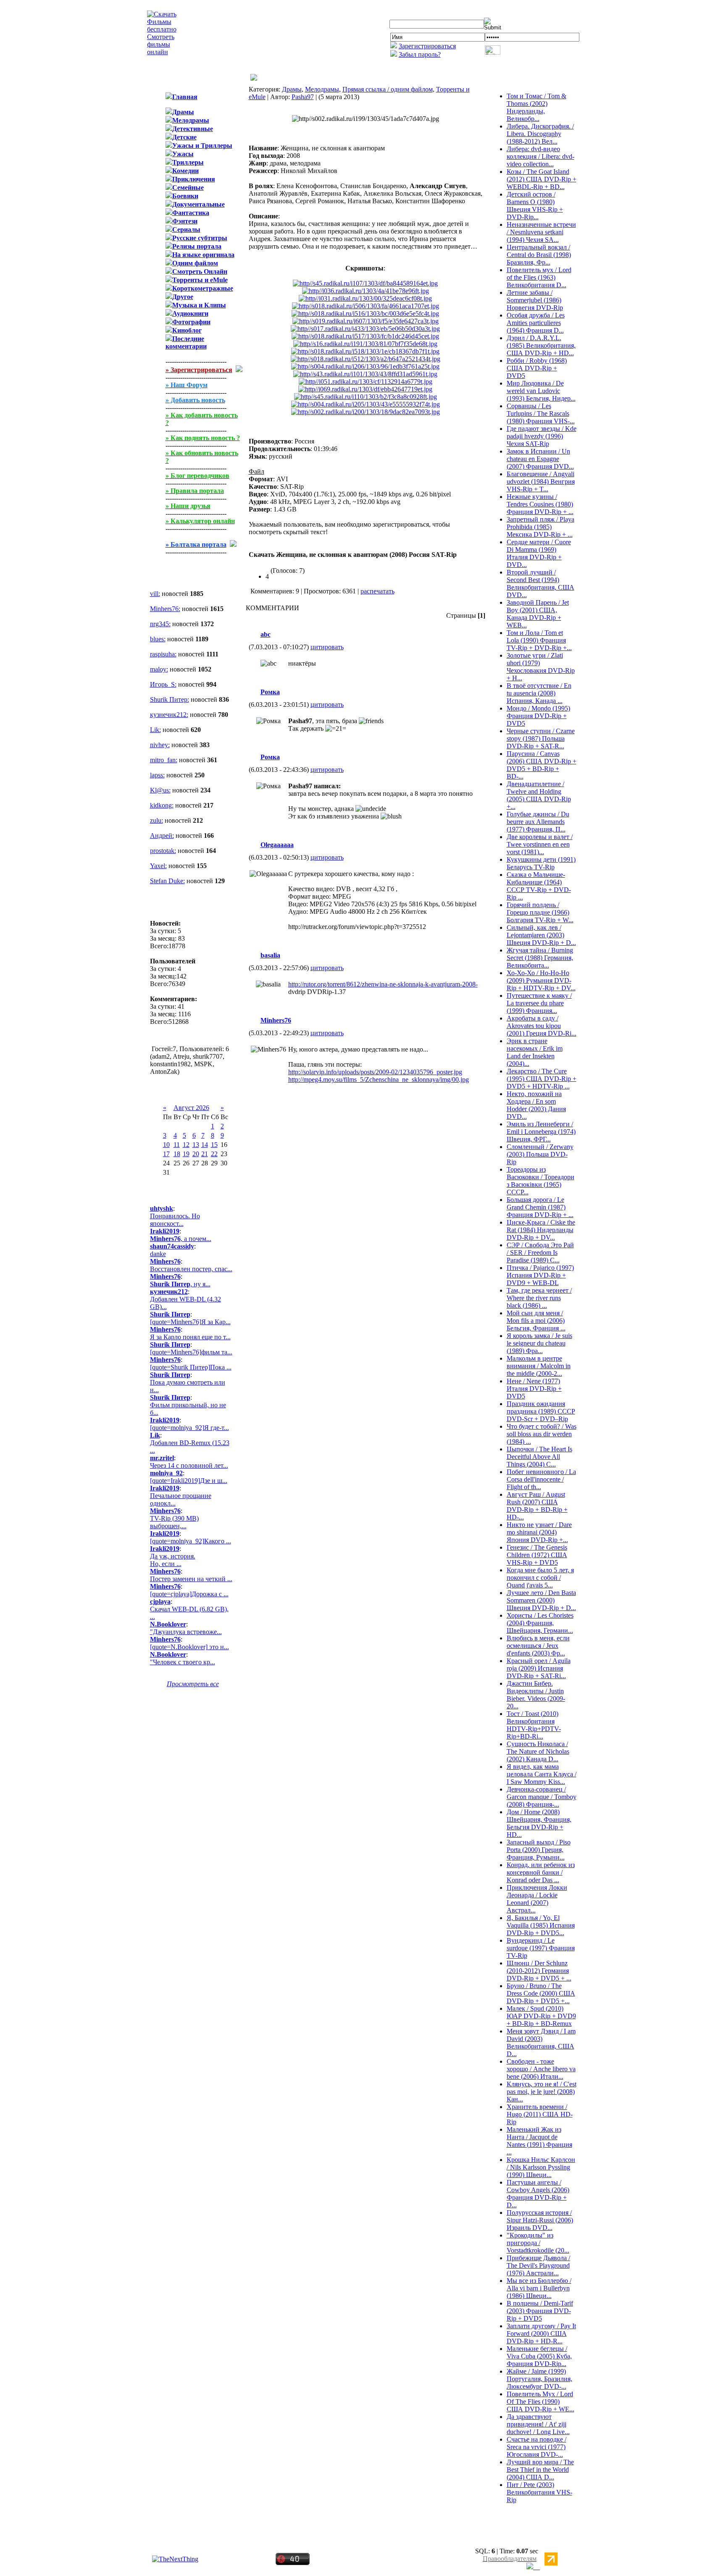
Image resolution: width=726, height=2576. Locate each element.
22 (214, 1154)
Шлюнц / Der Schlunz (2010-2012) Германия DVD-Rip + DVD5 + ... (539, 1971)
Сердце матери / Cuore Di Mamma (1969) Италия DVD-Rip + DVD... (539, 553)
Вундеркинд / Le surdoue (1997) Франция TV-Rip (541, 1948)
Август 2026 (191, 1108)
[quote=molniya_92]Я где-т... (189, 1428)
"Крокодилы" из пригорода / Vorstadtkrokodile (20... (538, 2243)
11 (177, 1145)
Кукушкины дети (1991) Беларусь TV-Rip (541, 863)
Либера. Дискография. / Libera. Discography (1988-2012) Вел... (540, 134)
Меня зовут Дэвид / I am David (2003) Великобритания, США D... (541, 2042)
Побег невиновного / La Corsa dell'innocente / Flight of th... (541, 1479)
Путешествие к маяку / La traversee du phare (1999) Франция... (539, 1003)
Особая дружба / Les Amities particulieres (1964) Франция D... (536, 323)
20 (196, 1154)
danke (158, 1254)
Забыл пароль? (420, 54)
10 (166, 1145)
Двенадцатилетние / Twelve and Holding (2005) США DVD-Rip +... (539, 795)
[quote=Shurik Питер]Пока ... (191, 1367)
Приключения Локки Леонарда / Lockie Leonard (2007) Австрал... (537, 1899)
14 (205, 1145)
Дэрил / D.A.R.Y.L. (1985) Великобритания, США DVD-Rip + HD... (541, 345)
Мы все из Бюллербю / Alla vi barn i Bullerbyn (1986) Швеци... (539, 2288)
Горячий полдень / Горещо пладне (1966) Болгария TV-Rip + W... (540, 912)
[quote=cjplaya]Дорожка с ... (189, 1594)
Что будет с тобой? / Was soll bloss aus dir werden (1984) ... (542, 1434)
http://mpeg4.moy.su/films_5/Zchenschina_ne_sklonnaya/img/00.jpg (379, 1079)
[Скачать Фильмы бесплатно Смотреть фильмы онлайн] (162, 52)
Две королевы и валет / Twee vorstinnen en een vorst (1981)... (540, 844)
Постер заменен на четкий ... (191, 1579)
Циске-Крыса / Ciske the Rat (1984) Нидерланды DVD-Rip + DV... (541, 1230)
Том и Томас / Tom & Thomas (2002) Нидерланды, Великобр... (537, 107)
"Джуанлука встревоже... (186, 1632)
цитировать (327, 647)
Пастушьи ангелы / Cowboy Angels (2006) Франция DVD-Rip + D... (538, 2194)
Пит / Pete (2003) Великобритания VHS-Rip (539, 2492)
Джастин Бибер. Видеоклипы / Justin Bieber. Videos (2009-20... (536, 1695)
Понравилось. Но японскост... (175, 1220)
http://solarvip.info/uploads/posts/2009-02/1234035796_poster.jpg (375, 1072)
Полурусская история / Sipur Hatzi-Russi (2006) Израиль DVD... (540, 2220)
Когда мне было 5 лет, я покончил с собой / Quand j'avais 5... (540, 1578)
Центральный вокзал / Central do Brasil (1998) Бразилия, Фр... (539, 255)
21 (205, 1154)
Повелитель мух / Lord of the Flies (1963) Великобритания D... (539, 277)
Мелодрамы (322, 89)
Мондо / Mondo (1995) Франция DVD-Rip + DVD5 (538, 716)
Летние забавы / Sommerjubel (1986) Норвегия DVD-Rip (535, 300)
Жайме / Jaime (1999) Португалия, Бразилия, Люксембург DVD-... (539, 2379)
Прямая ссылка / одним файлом (388, 89)
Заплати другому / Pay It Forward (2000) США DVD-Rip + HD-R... (541, 2333)
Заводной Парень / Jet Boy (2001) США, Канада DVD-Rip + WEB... (538, 614)
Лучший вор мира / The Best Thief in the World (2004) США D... (540, 2470)
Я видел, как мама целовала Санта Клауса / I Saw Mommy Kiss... (542, 1774)
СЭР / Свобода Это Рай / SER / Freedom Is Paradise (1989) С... (540, 1253)
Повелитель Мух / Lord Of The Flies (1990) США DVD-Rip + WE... (541, 2402)
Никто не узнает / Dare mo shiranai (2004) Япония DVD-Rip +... (539, 1532)
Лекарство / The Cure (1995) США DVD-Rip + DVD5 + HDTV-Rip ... (542, 1079)
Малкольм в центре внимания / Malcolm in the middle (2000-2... (539, 1366)
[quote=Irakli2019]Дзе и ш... (189, 1481)
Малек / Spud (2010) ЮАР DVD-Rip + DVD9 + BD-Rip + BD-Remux (541, 2016)
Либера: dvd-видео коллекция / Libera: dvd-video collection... (541, 156)
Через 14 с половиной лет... (189, 1465)
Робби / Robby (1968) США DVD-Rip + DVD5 (537, 368)
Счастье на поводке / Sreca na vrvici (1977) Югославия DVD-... (537, 2447)
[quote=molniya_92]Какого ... (191, 1541)
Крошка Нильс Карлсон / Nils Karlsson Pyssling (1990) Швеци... (541, 2167)
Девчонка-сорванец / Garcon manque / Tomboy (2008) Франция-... (542, 1797)
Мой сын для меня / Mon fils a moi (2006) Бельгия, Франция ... (536, 1321)
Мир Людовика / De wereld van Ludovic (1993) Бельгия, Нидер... (541, 391)
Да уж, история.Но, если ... (173, 1560)
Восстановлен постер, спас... (191, 1269)
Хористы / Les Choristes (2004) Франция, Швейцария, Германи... (540, 1623)
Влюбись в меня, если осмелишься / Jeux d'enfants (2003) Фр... (538, 1646)
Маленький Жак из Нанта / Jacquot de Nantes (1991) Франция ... (539, 2141)
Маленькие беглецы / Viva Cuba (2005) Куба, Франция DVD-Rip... (539, 2356)
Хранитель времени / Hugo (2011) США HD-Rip (540, 2114)
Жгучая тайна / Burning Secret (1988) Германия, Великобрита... (540, 958)
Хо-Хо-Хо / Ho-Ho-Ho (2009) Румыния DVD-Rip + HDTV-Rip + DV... (541, 980)
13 (196, 1145)
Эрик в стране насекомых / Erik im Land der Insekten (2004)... (535, 1052)
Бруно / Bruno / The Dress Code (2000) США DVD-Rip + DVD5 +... (541, 1993)
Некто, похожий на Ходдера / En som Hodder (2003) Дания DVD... (536, 1105)
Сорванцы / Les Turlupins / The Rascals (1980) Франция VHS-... (541, 413)
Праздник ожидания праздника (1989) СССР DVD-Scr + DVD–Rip (541, 1411)
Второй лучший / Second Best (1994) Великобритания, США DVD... (541, 584)
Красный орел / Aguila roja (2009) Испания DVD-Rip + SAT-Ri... (539, 1668)
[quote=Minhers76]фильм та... (191, 1352)
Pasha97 (303, 97)
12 (186, 1145)
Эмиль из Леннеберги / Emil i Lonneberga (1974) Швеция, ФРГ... (541, 1132)
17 (166, 1154)
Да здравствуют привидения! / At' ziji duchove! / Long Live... (538, 2424)
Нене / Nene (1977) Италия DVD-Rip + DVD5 (534, 1389)
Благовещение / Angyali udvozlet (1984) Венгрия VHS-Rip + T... (541, 481)
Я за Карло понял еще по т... (190, 1337)
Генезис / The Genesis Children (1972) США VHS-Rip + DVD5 (537, 1555)
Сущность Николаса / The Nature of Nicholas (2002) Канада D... (538, 1751)
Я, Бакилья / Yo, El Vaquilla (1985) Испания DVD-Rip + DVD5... (541, 1925)
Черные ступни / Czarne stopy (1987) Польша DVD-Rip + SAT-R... (541, 738)
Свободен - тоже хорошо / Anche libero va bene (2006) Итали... (541, 2069)
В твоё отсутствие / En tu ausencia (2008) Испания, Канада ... (539, 693)
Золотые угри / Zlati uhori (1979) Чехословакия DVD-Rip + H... (541, 667)
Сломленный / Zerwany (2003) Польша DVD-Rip (540, 1154)
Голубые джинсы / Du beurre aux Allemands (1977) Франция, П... (538, 822)
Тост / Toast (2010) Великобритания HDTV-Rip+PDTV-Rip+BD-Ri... (534, 1725)
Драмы (292, 89)
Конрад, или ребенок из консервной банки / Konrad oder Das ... (541, 1872)
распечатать (377, 591)
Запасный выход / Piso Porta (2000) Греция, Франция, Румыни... (539, 1850)
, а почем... (181, 1239)
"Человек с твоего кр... (183, 1662)
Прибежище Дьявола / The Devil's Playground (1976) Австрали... (538, 2265)
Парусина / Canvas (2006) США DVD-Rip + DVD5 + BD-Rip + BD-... (542, 765)
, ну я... (180, 1284)
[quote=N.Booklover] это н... (189, 1647)
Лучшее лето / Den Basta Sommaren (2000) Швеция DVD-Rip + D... (541, 1600)
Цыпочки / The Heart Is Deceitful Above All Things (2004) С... (539, 1457)
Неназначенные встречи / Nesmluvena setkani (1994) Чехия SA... (541, 232)
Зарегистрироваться (427, 46)
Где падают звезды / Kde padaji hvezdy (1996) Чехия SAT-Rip (542, 436)
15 (214, 1145)
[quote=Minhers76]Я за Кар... (190, 1322)
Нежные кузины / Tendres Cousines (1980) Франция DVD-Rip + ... (540, 504)
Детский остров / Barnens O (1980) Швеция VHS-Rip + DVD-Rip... (535, 206)
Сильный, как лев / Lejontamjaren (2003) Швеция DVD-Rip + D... (541, 935)
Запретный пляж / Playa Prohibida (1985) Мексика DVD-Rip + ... (541, 527)
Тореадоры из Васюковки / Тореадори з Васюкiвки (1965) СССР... (541, 1181)
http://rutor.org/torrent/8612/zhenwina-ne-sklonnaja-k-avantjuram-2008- (383, 984)
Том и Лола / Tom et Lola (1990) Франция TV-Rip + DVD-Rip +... (539, 640)
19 (186, 1154)
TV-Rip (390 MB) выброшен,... (174, 1522)
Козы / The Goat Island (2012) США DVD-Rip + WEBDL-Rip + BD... (542, 179)
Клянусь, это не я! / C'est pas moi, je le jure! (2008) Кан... (542, 2092)
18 (177, 1154)
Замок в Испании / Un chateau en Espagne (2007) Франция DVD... (540, 459)
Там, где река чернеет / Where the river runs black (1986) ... (539, 1298)
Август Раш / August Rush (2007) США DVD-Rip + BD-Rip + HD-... (537, 1506)
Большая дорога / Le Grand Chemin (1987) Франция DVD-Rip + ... (540, 1207)
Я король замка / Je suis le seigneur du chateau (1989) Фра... (539, 1343)
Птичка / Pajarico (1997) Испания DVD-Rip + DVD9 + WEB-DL (540, 1275)
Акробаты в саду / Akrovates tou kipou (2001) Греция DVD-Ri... (542, 1026)
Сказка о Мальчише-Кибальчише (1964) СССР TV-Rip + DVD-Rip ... (539, 886)
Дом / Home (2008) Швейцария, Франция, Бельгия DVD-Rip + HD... (539, 1823)
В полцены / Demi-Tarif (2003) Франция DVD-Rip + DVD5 (540, 2311)
